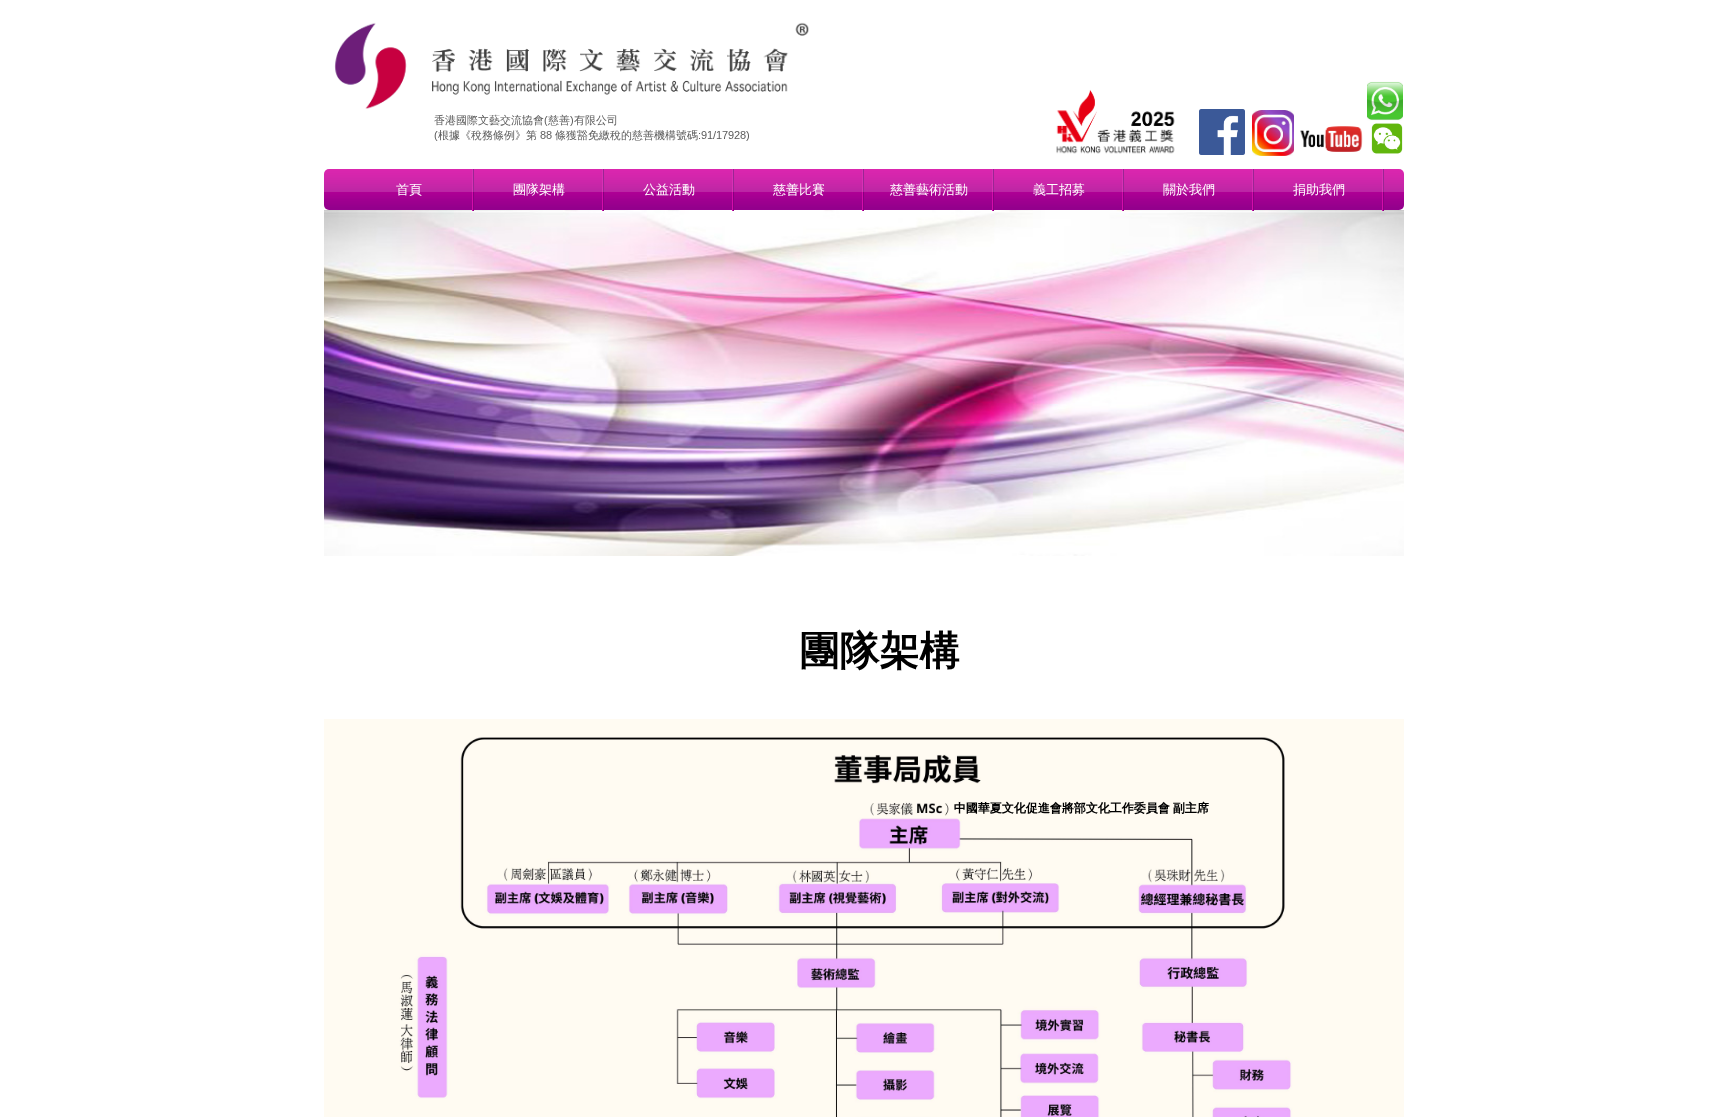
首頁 (409, 189)
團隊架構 (539, 189)
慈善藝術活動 (929, 189)
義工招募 (1059, 189)
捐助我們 (1319, 189)
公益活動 (669, 189)
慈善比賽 (799, 189)
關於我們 (1189, 189)
